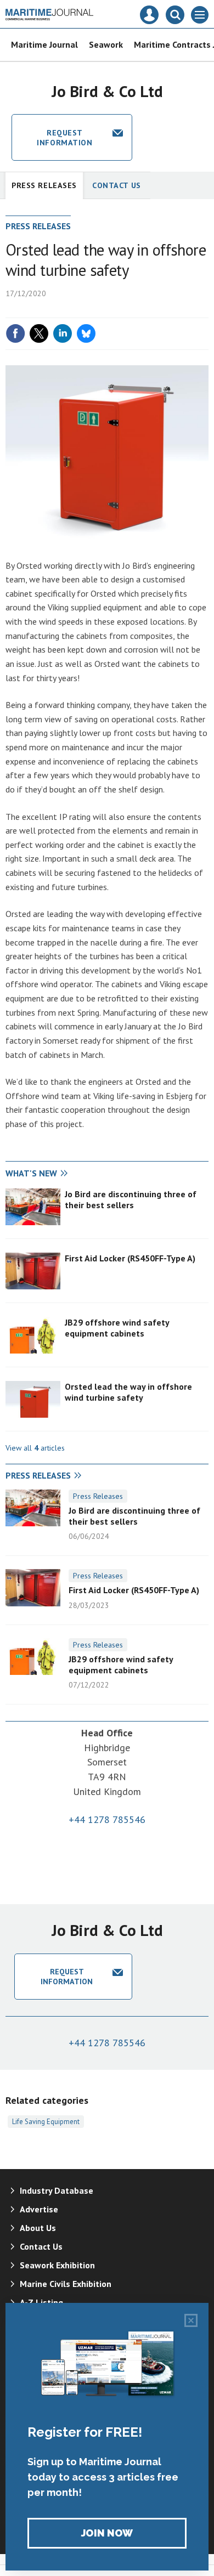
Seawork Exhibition (57, 2265)
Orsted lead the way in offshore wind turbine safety (128, 1392)
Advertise (39, 2209)
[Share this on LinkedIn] (63, 333)
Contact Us (117, 185)
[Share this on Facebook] (15, 333)
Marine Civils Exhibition (66, 2284)
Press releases (44, 185)
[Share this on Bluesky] (86, 333)
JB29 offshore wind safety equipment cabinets (117, 1328)
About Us (38, 2228)
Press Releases (98, 1496)
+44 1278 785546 (107, 1819)
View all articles (35, 1448)
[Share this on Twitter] (39, 333)
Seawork (106, 44)
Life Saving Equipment (46, 2121)
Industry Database (57, 2190)
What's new (31, 1173)
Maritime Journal (44, 44)
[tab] (56, 1174)
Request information (64, 138)
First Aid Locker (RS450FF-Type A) (130, 1258)
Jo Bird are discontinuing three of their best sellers (131, 1199)
